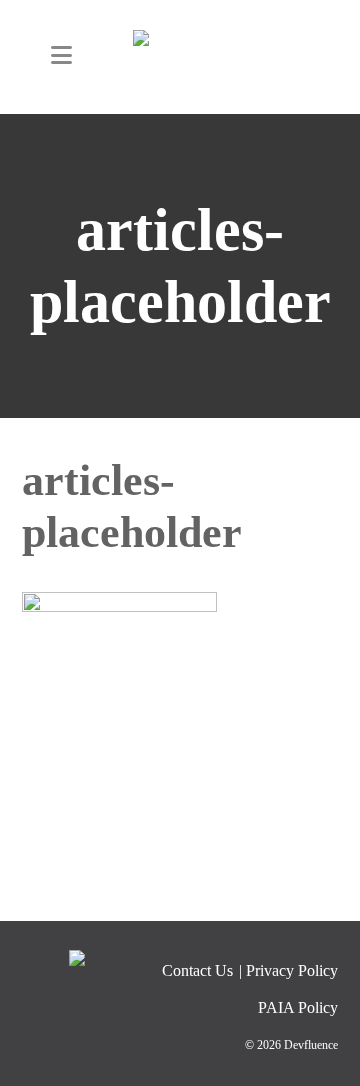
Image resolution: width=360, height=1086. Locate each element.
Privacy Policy (292, 970)
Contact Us (197, 970)
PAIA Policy (298, 1007)
